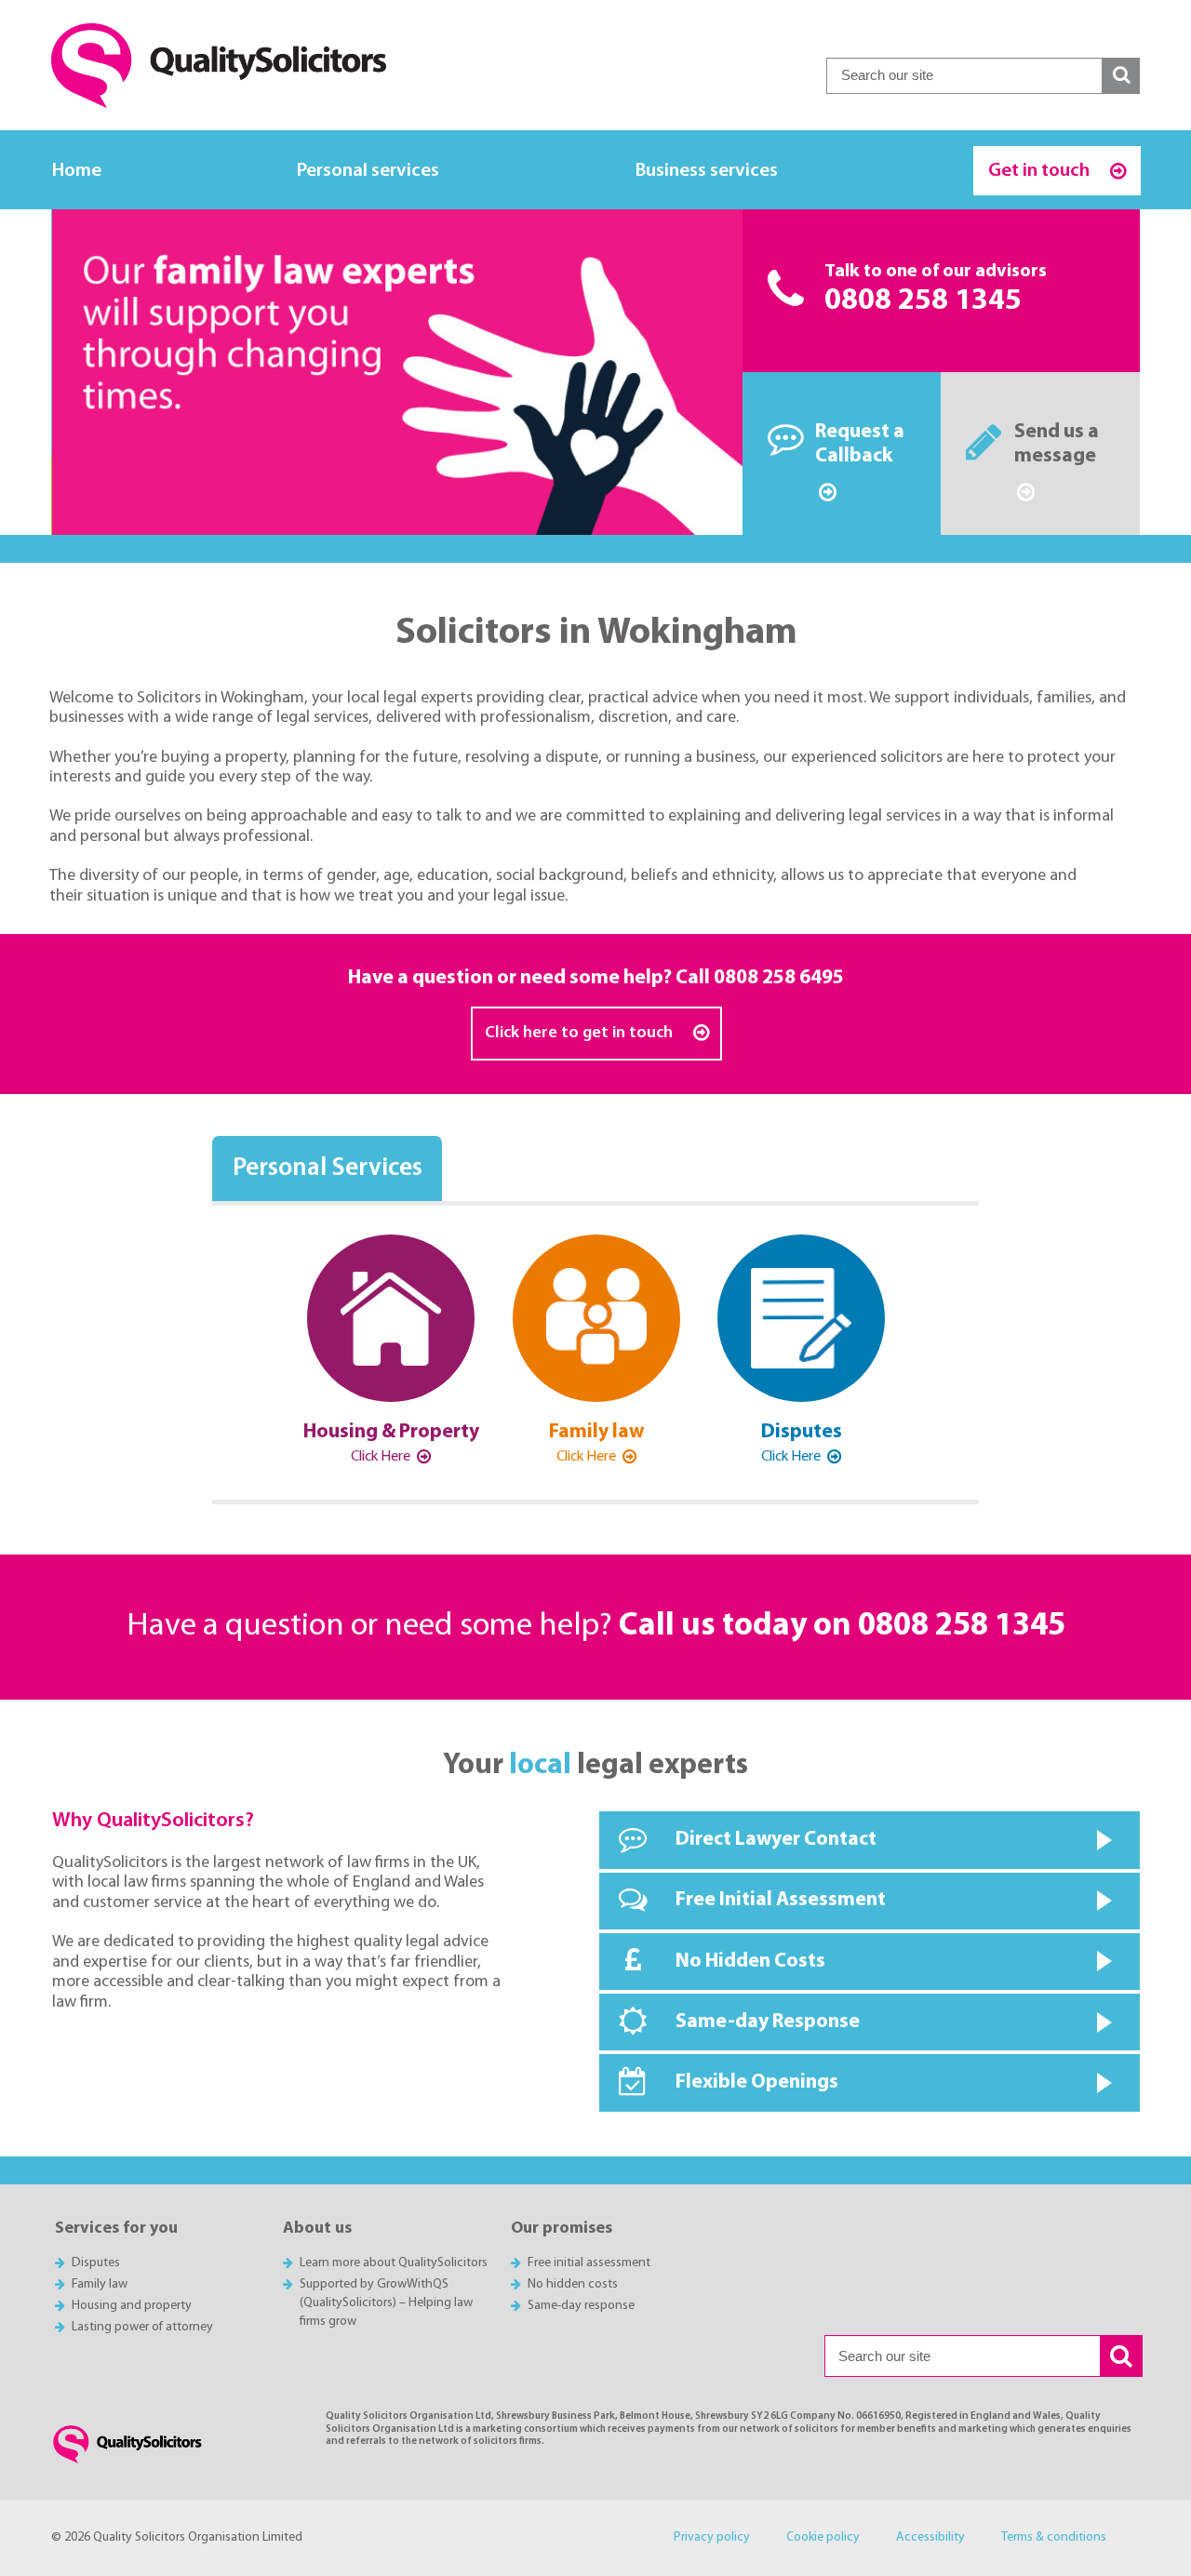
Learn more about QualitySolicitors (394, 2263)
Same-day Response (768, 2022)
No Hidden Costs (750, 1962)
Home (77, 171)
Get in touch (1041, 171)
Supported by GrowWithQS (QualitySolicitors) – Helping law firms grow (386, 2303)
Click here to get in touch (581, 1033)
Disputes (96, 2263)
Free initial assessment (589, 2263)
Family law (100, 2284)
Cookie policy (823, 2537)
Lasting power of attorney (142, 2327)
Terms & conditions (1054, 2537)
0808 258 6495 (779, 978)
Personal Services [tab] (328, 1169)
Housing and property (132, 2306)
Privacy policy (712, 2537)
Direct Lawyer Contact (776, 1840)
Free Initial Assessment (781, 1900)
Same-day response (581, 2306)
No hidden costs (573, 2284)
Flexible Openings (757, 2082)
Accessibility (930, 2537)
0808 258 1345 (923, 301)
